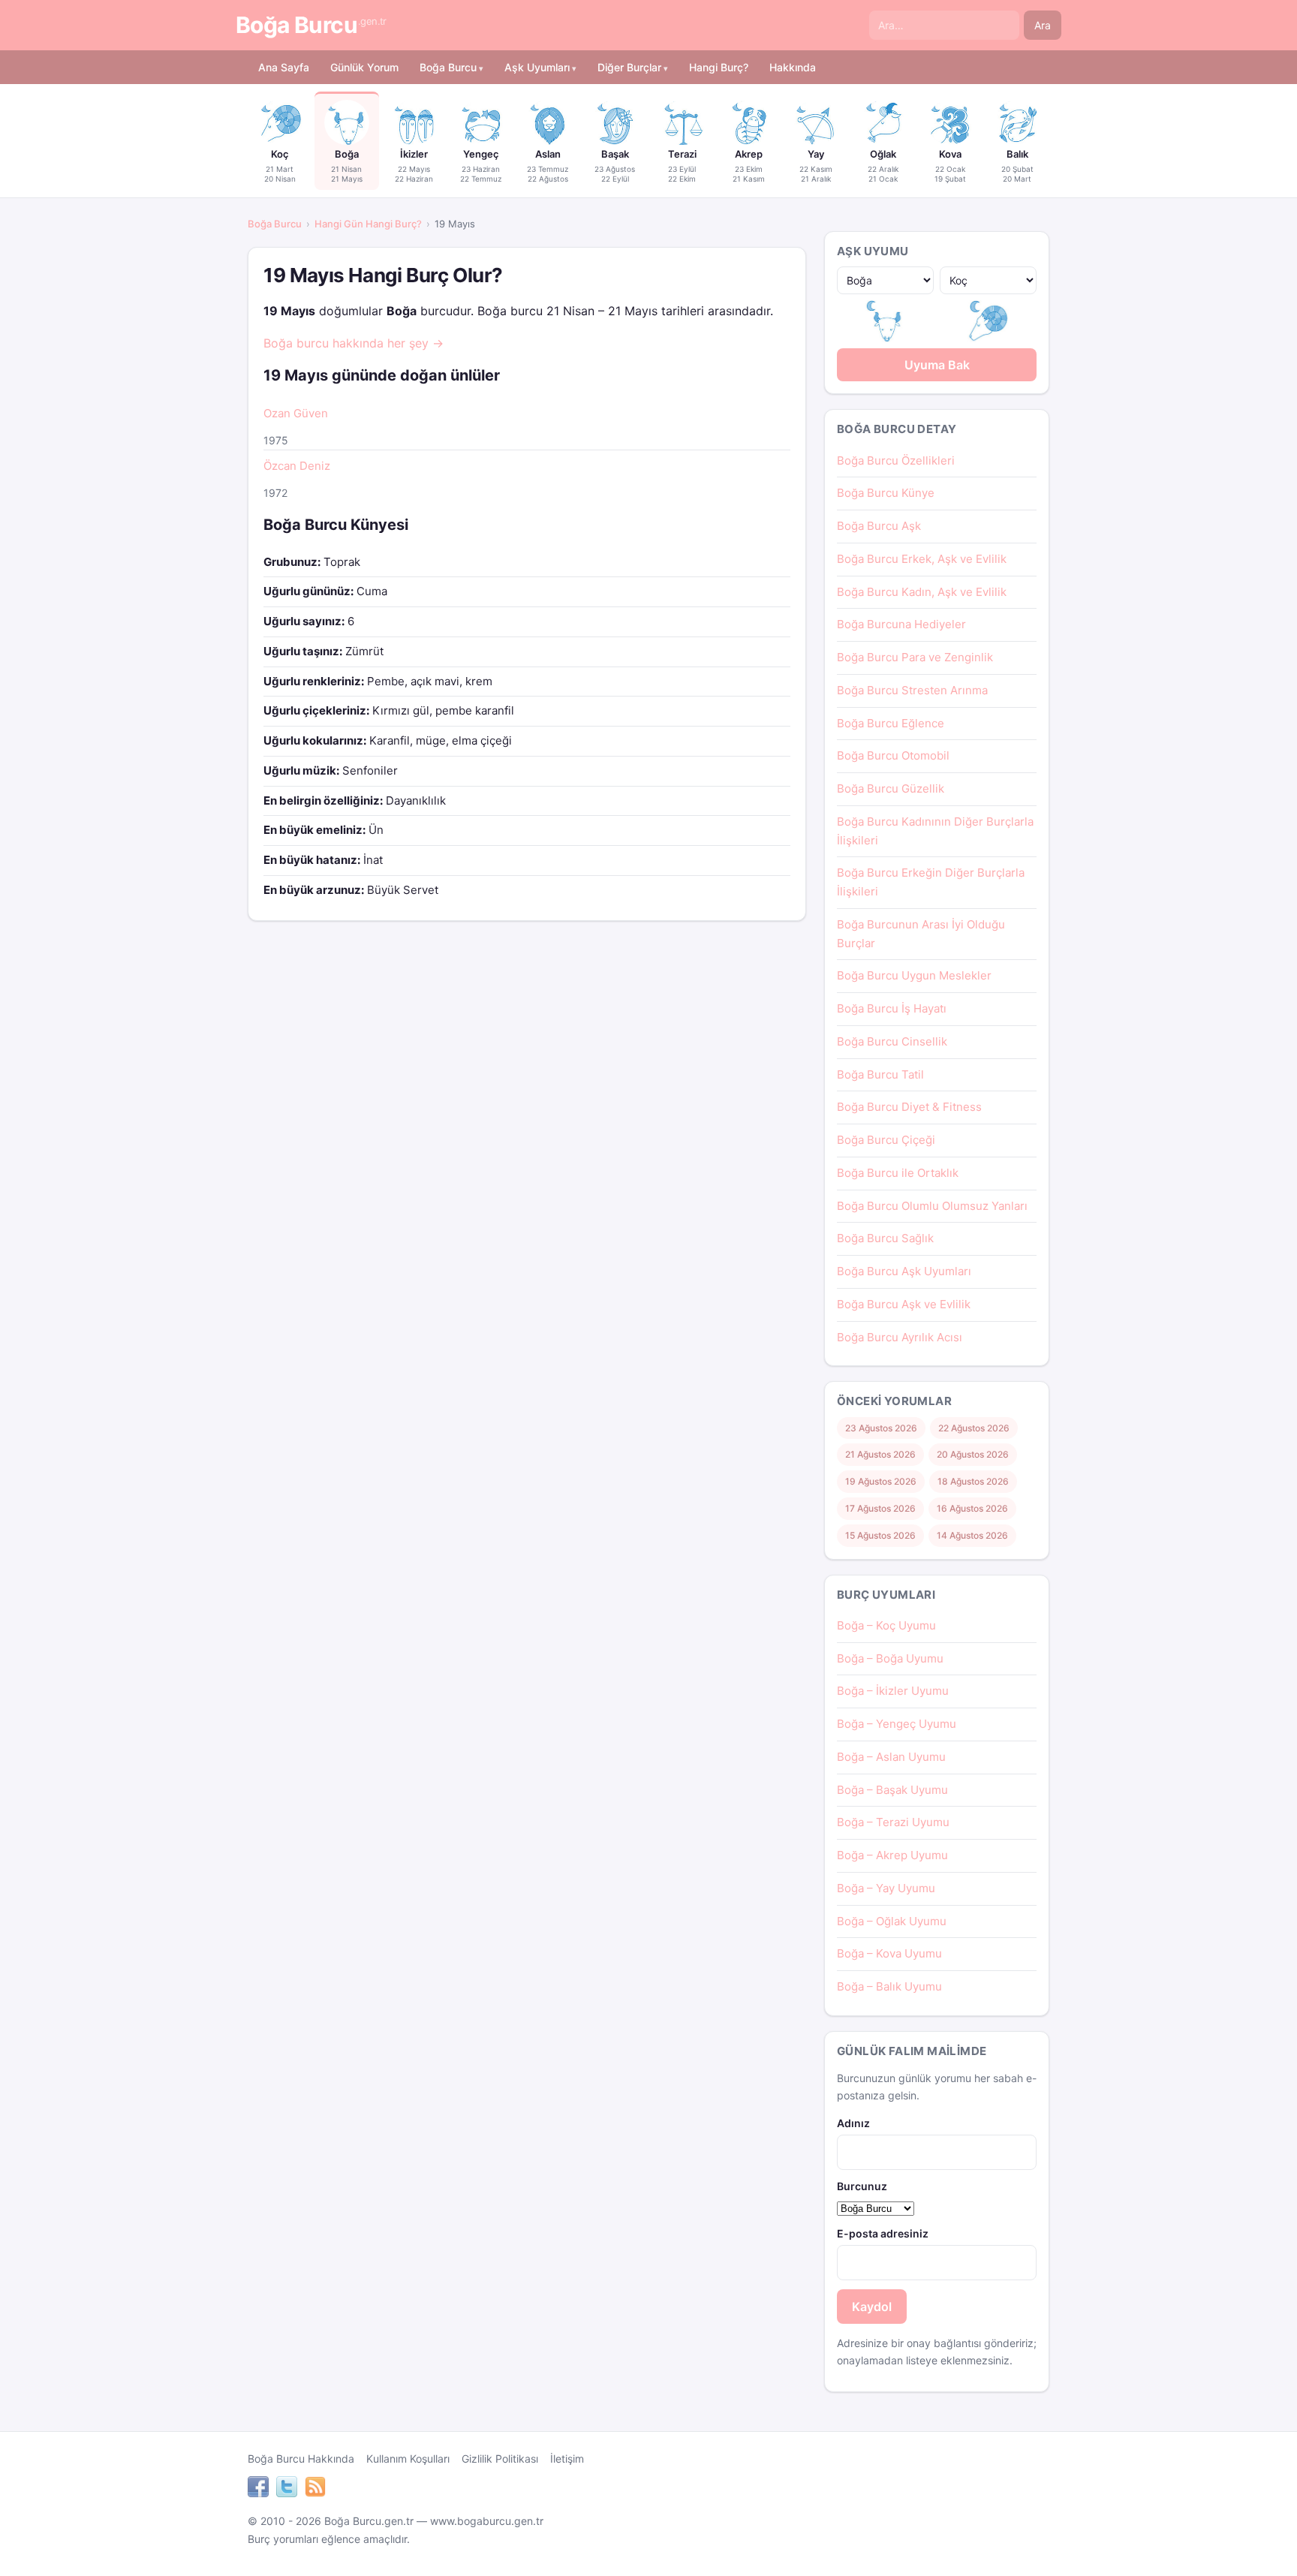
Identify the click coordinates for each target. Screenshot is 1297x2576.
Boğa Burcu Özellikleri (896, 460)
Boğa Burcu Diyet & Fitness (909, 1107)
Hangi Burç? (719, 67)
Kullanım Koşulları (408, 2459)
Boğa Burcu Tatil (880, 1074)
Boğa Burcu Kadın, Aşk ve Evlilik (922, 592)
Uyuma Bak (937, 365)
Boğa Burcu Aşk (879, 526)
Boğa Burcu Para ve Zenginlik (915, 657)
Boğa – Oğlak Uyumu (892, 1921)
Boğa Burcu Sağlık (885, 1238)
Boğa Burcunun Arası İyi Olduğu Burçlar (921, 934)
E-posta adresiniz (883, 2233)
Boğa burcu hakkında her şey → (354, 343)
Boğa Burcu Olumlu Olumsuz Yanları (932, 1206)
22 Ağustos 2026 (974, 1428)
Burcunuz (862, 2186)
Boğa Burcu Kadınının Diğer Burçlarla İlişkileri (935, 831)
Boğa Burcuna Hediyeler (901, 624)
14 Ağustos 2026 (972, 1535)
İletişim (567, 2459)
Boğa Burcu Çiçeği (886, 1140)
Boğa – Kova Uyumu (889, 1953)
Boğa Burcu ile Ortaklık (898, 1173)
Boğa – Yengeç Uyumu (897, 1724)
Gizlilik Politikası (500, 2459)
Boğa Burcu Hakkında (301, 2459)
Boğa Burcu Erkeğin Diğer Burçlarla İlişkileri (931, 882)
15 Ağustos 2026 (880, 1535)
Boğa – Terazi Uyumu (893, 1822)
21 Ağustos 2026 (880, 1454)
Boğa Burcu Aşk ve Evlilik (904, 1304)
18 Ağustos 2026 (973, 1481)
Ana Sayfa (284, 67)
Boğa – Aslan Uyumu (891, 1757)
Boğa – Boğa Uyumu (890, 1658)
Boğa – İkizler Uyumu (893, 1691)
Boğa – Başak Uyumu (892, 1790)
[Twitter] (287, 2489)
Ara (1043, 25)
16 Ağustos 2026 (972, 1508)
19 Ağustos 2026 (881, 1481)
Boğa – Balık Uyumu (889, 1986)
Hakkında (793, 67)
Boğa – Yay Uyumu (886, 1888)
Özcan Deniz (297, 466)
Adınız (853, 2123)
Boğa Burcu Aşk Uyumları (904, 1271)
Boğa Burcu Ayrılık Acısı (900, 1337)
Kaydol (872, 2307)
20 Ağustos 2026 (973, 1454)
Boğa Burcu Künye (886, 493)
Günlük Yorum (364, 67)
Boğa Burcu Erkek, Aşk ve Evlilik (922, 559)
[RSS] (315, 2489)
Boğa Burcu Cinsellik (892, 1041)
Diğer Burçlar (629, 67)
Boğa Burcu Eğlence (891, 723)
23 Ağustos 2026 (881, 1428)
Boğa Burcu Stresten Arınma (912, 690)
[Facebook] (258, 2489)
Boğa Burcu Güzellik (891, 788)
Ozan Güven (296, 413)
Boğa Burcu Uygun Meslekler (914, 975)
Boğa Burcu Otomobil (893, 755)
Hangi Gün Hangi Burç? (368, 224)
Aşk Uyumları (537, 67)
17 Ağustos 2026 (880, 1508)
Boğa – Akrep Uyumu (892, 1855)
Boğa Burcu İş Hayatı (892, 1008)
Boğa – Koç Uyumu (886, 1625)
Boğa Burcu (311, 25)
